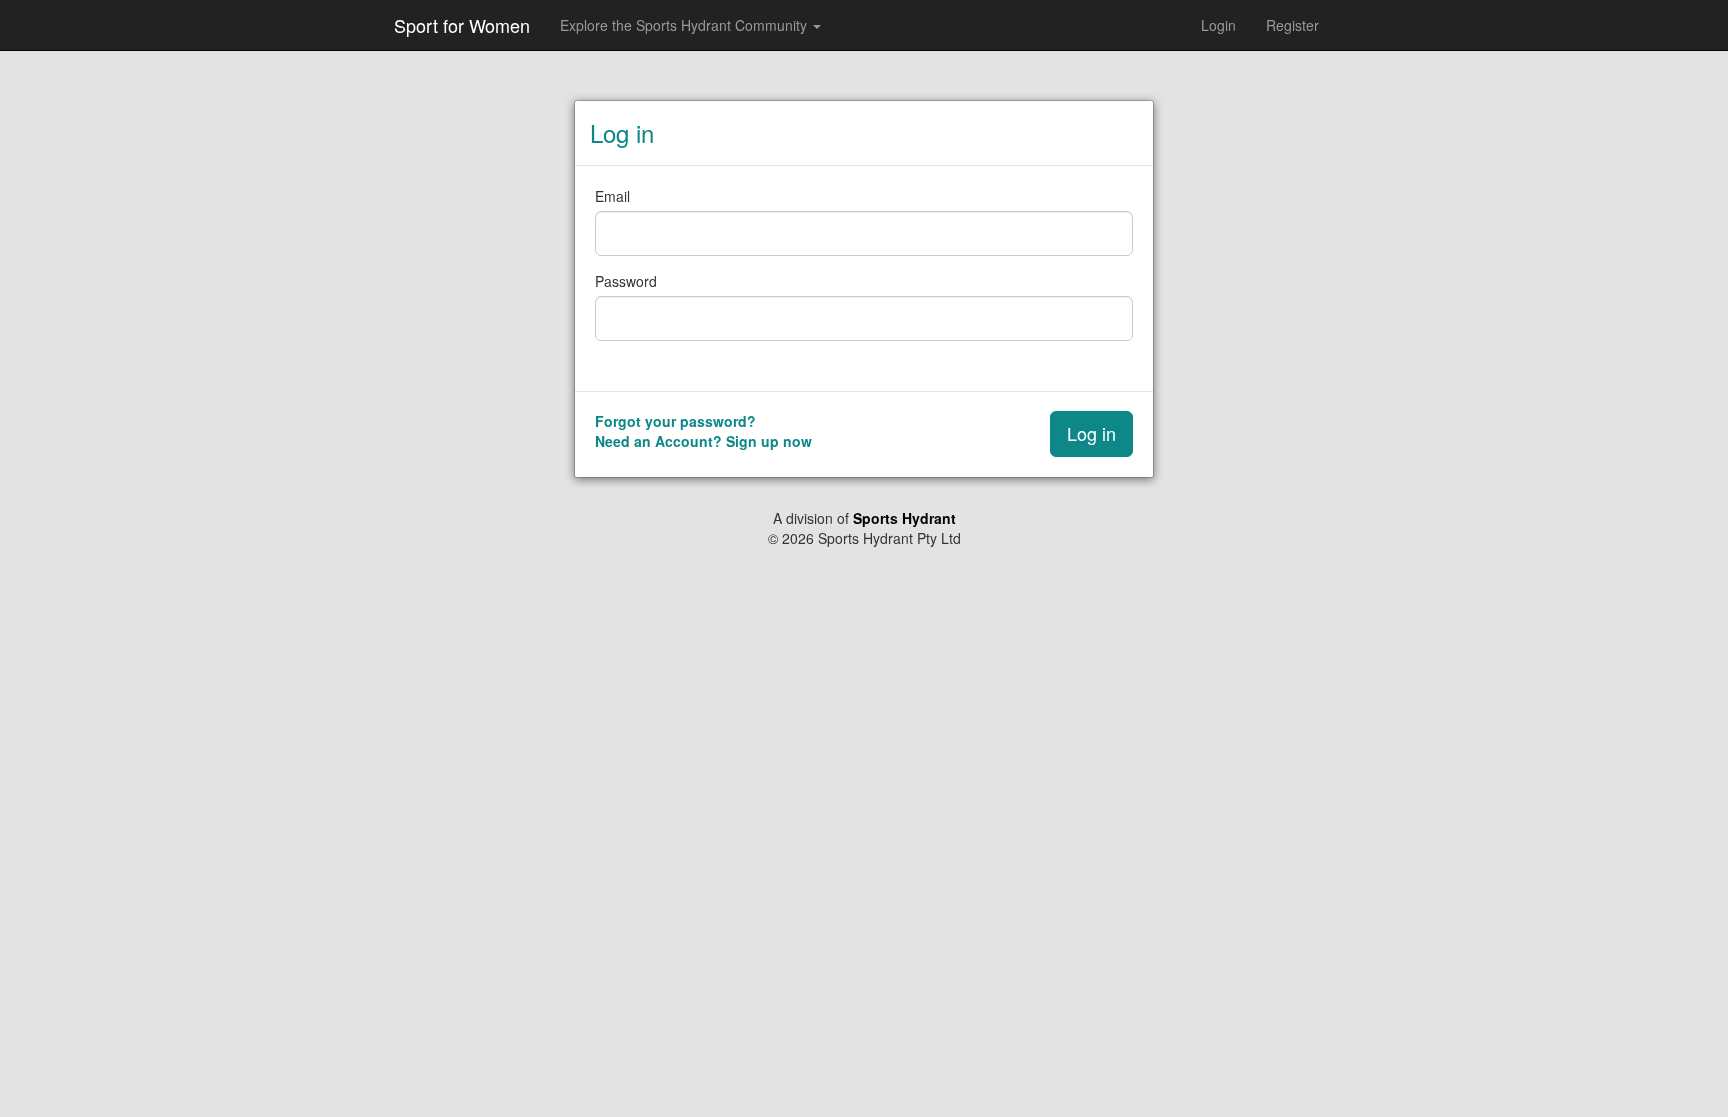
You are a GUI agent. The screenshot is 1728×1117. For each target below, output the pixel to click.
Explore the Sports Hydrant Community (685, 25)
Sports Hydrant (904, 518)
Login (1218, 25)
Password (626, 281)
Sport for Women (462, 25)
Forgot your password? (675, 421)
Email (612, 196)
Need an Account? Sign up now (703, 441)
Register (1292, 25)
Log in (1091, 433)
